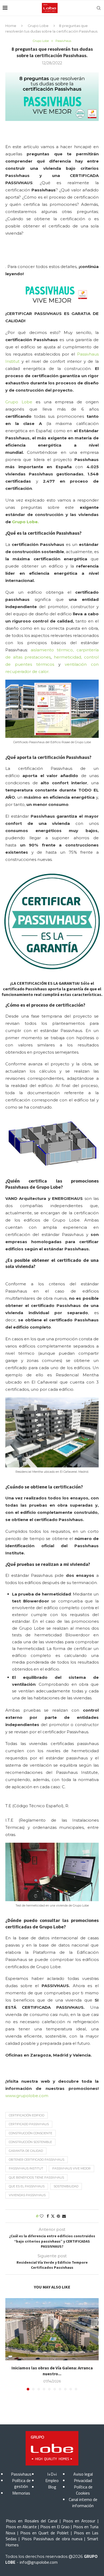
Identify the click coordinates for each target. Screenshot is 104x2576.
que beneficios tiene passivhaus (36, 2177)
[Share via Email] (64, 2216)
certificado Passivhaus (29, 2124)
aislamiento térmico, (54, 650)
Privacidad (83, 2480)
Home (11, 26)
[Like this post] (42, 2216)
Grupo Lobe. (25, 522)
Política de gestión (21, 2483)
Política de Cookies (83, 2490)
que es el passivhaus (27, 2186)
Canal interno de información (83, 2502)
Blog (52, 2487)
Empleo (52, 2480)
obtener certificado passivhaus (37, 2160)
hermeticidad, (68, 657)
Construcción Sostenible (30, 2142)
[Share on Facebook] (48, 2216)
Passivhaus (21, 2474)
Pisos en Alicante (21, 2527)
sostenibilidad (66, 2186)
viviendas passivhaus (27, 2195)
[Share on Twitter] (53, 2216)
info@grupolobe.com (39, 2562)
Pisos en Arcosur (79, 2521)
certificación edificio (27, 2115)
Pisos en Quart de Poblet (45, 2533)
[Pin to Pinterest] (58, 2216)
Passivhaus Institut (26, 2168)
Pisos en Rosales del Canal (32, 2521)
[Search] (99, 8)
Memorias (21, 2493)
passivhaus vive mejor (71, 2168)
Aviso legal (83, 2474)
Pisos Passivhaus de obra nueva (52, 2539)
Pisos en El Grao (55, 2527)
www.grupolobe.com (27, 2096)
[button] (10, 2344)
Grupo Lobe (38, 26)
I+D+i (52, 2474)
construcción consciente (31, 2133)
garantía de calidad (26, 2151)
